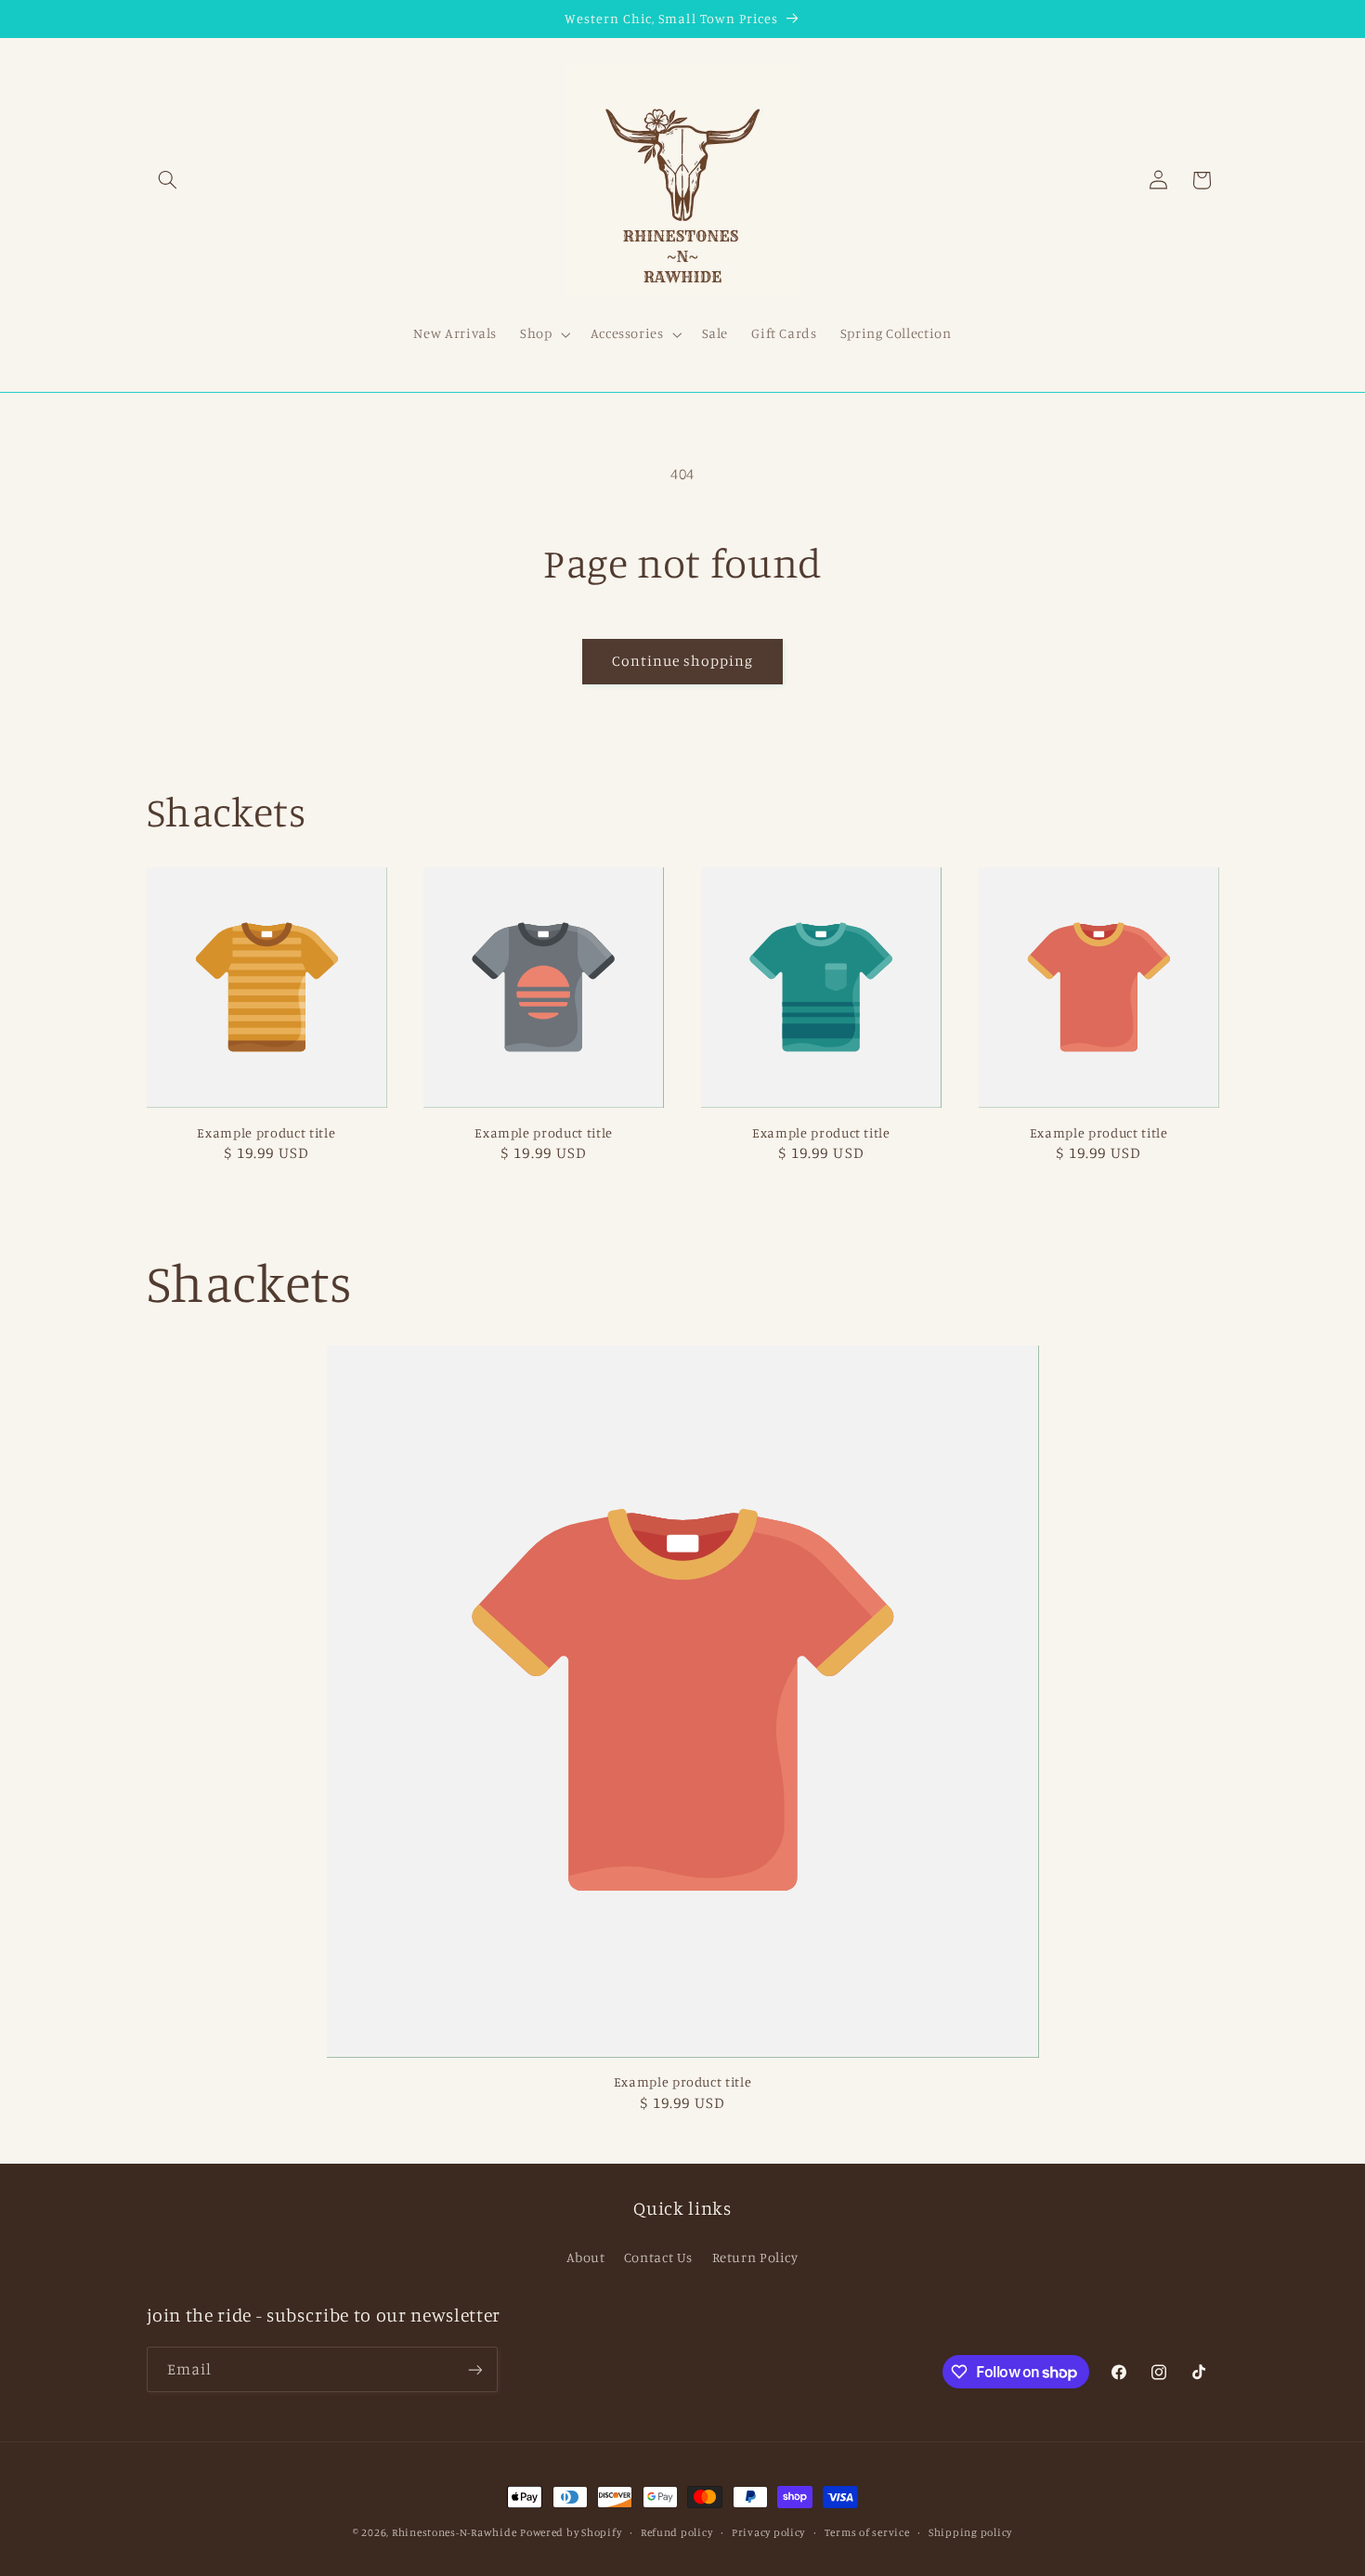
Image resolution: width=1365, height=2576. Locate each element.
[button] (168, 180)
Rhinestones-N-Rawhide (454, 2532)
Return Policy (755, 2257)
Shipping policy (970, 2532)
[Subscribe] (474, 2369)
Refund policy (677, 2532)
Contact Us (658, 2257)
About (585, 2257)
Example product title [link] (266, 1132)
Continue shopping (683, 661)
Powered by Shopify (571, 2532)
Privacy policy (768, 2532)
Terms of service (867, 2532)
